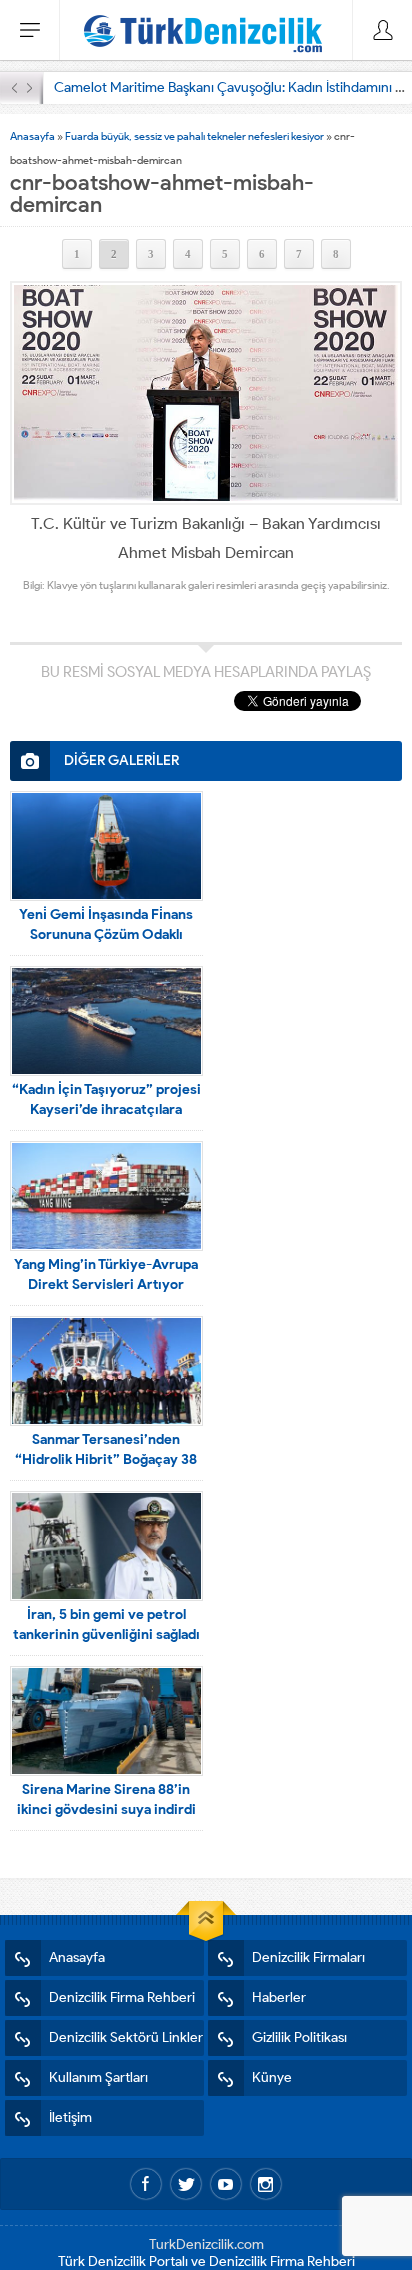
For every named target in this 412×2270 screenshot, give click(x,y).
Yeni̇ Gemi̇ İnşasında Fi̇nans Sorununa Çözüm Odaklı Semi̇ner (106, 934)
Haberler (279, 1997)
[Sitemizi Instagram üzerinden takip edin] (266, 2184)
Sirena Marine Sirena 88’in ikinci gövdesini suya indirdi (106, 1799)
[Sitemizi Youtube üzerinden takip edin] (226, 2184)
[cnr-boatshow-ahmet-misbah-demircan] (206, 393)
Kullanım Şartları (98, 2077)
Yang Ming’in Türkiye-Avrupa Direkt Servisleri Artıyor (106, 1274)
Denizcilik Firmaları (308, 1957)
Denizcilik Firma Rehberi (122, 1997)
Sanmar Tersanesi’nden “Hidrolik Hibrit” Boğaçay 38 (106, 1449)
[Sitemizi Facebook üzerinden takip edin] (146, 2184)
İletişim (70, 2117)
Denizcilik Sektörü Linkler (126, 2037)
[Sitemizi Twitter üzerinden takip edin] (186, 2184)
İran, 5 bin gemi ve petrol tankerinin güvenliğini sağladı (106, 1624)
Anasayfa (32, 136)
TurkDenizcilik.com (206, 2244)
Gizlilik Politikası (299, 2037)
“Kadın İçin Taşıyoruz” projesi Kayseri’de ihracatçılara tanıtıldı (106, 1109)
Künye (272, 2077)
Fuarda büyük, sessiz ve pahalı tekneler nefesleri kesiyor (194, 136)
